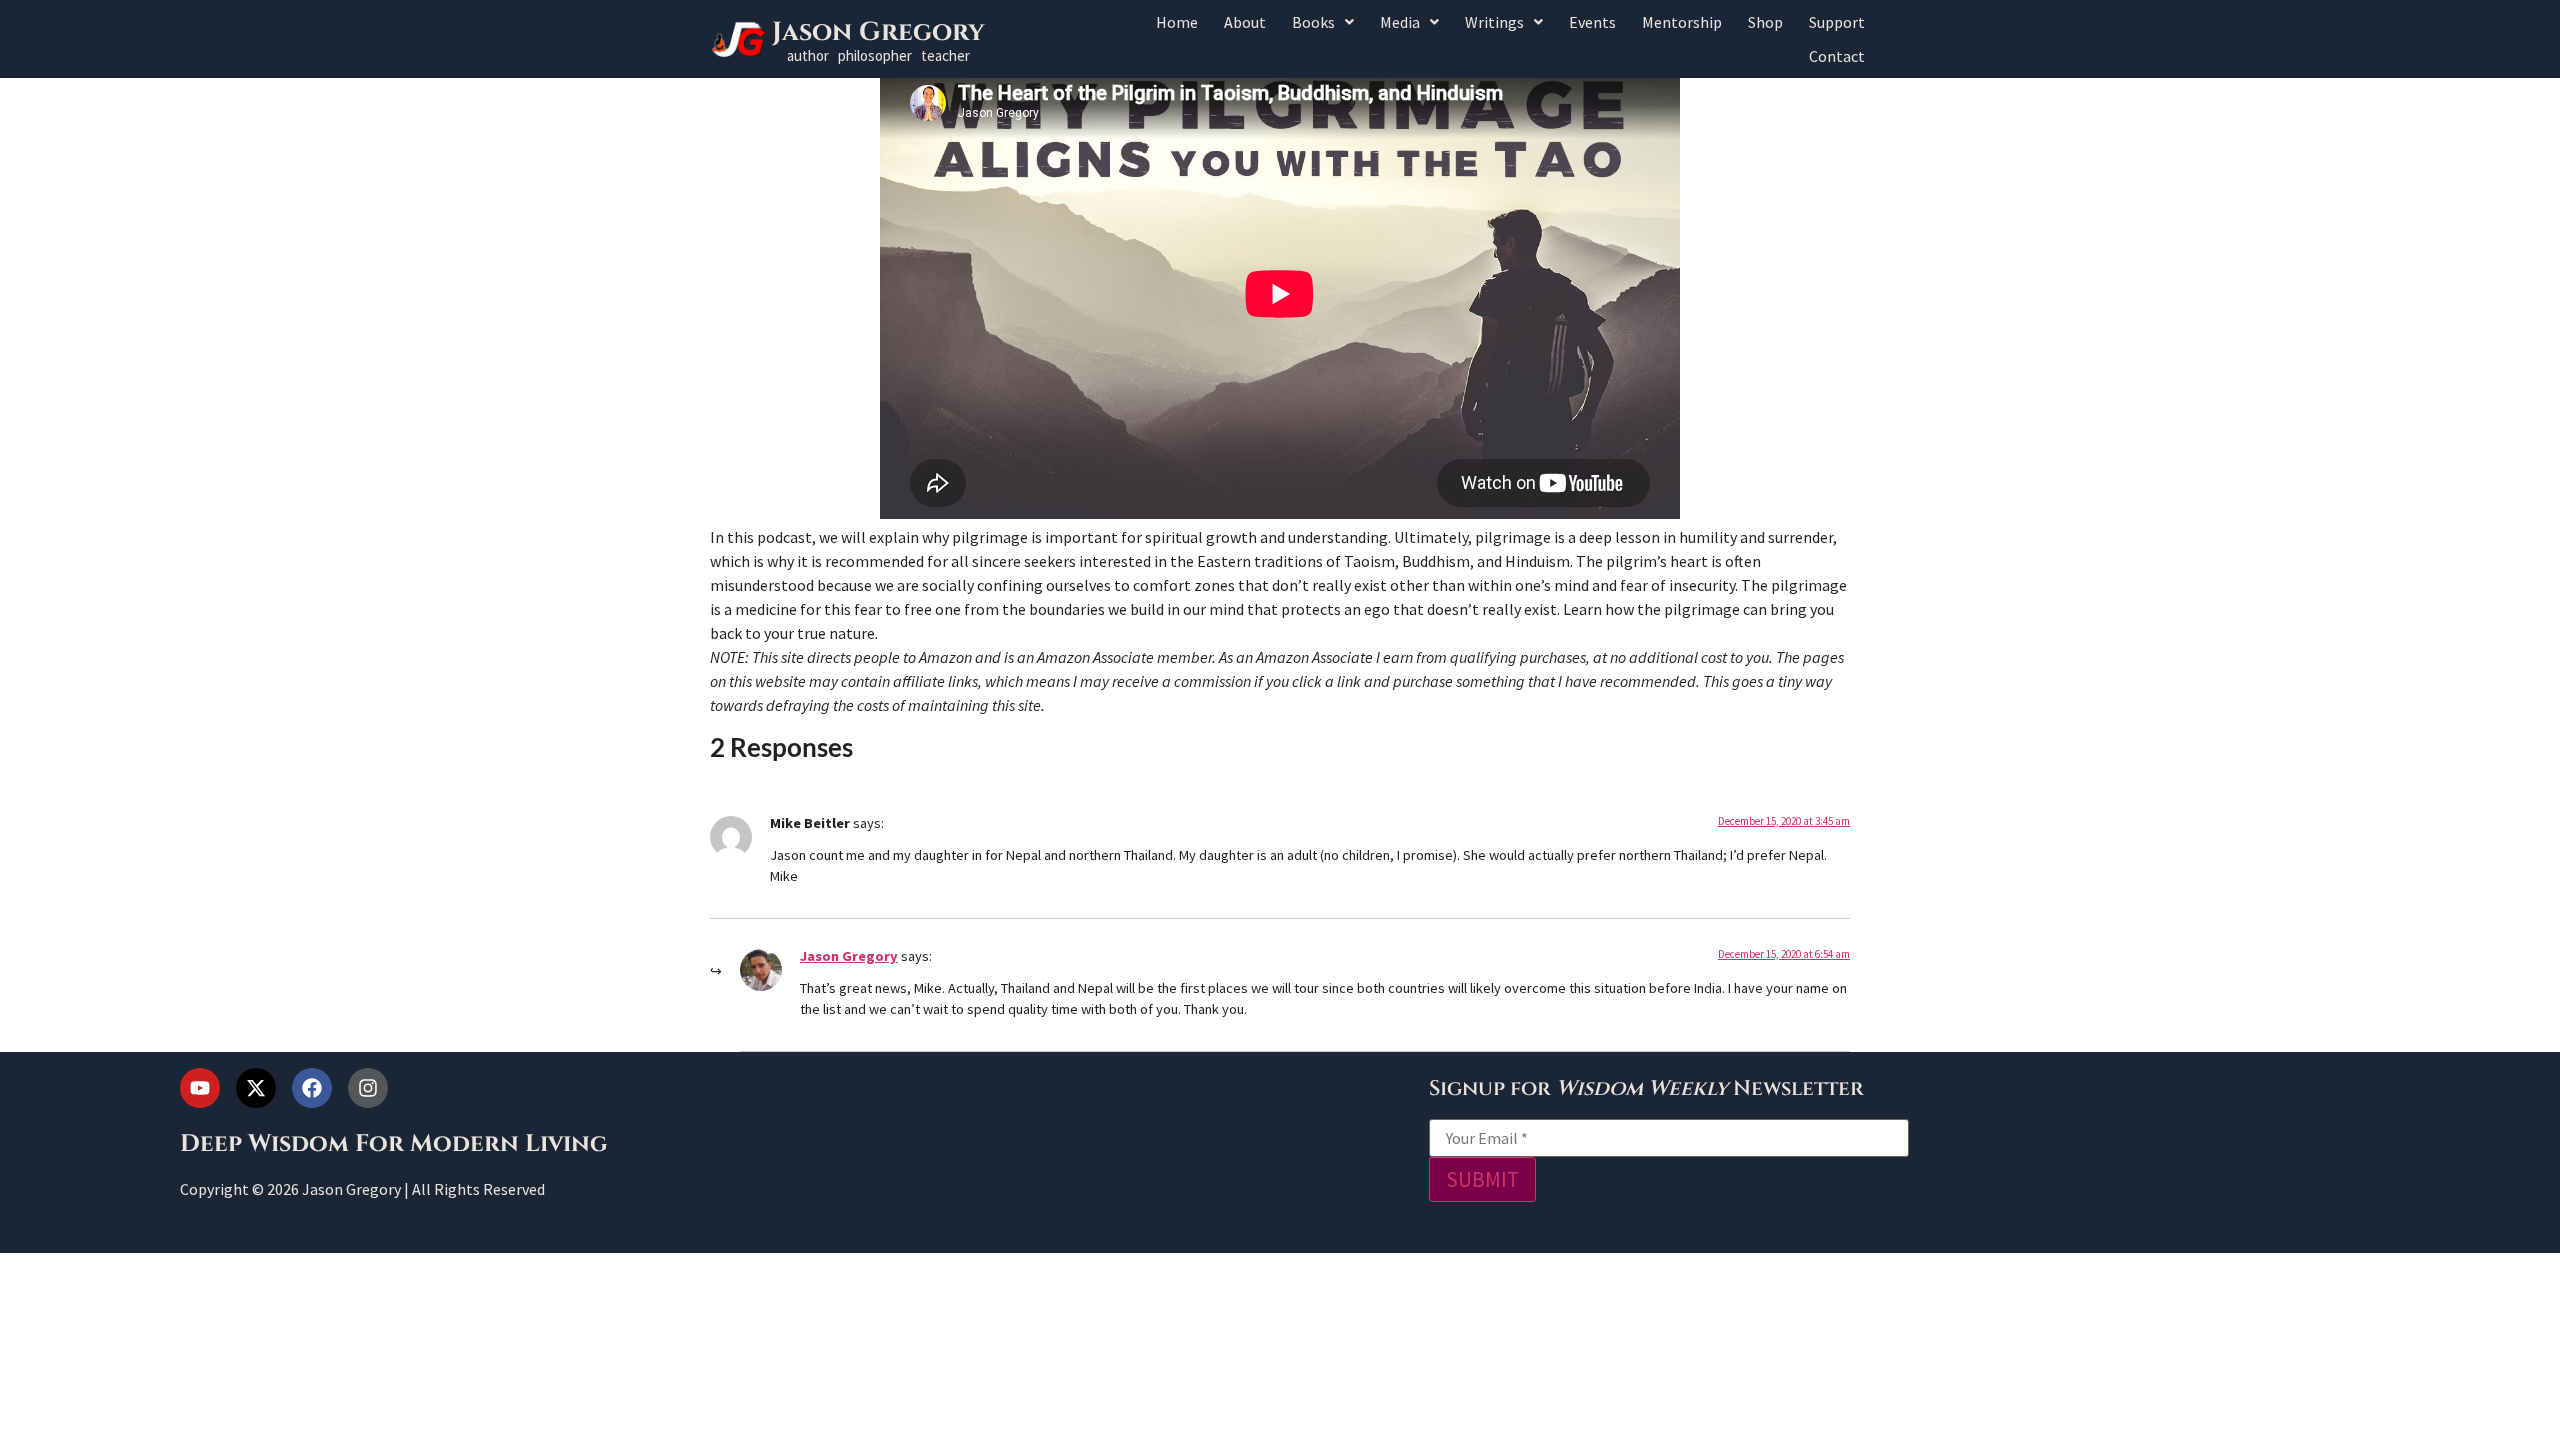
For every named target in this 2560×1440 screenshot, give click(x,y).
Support (1837, 22)
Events (1592, 22)
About (1245, 22)
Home (1177, 22)
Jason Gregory (878, 32)
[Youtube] (200, 1088)
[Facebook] (312, 1088)
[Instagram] (368, 1088)
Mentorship (1682, 22)
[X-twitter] (256, 1088)
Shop (1765, 22)
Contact (1837, 56)
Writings (1494, 22)
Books (1313, 22)
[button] (1323, 22)
